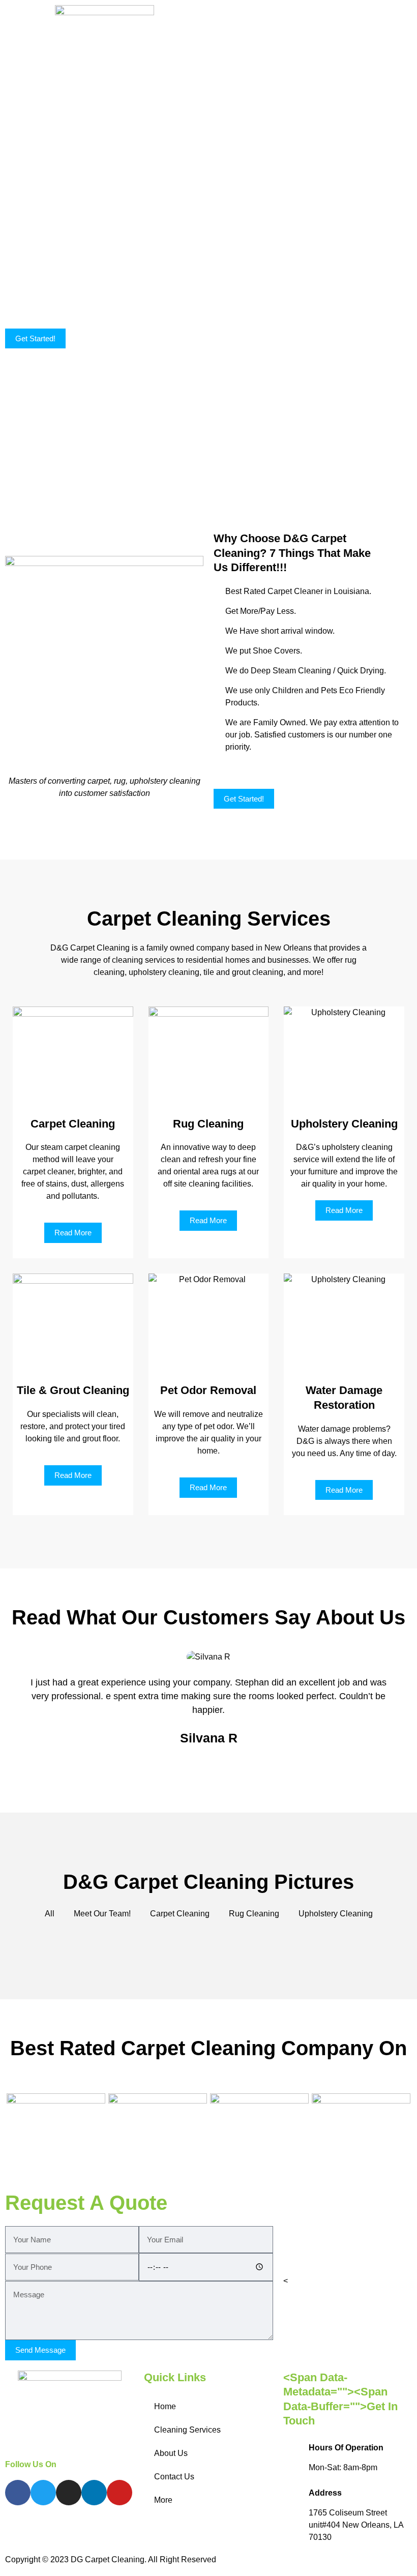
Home (165, 2406)
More (163, 2500)
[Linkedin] (94, 2493)
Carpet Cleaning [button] (180, 1914)
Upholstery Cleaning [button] (336, 1914)
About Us (171, 2453)
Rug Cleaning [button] (254, 1914)
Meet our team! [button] (102, 1914)
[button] (313, 13)
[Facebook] (18, 2493)
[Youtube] (120, 2493)
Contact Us (174, 2477)
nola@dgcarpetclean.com (334, 2281)
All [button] (50, 1914)
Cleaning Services (187, 2430)
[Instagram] (69, 2493)
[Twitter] (43, 2493)
